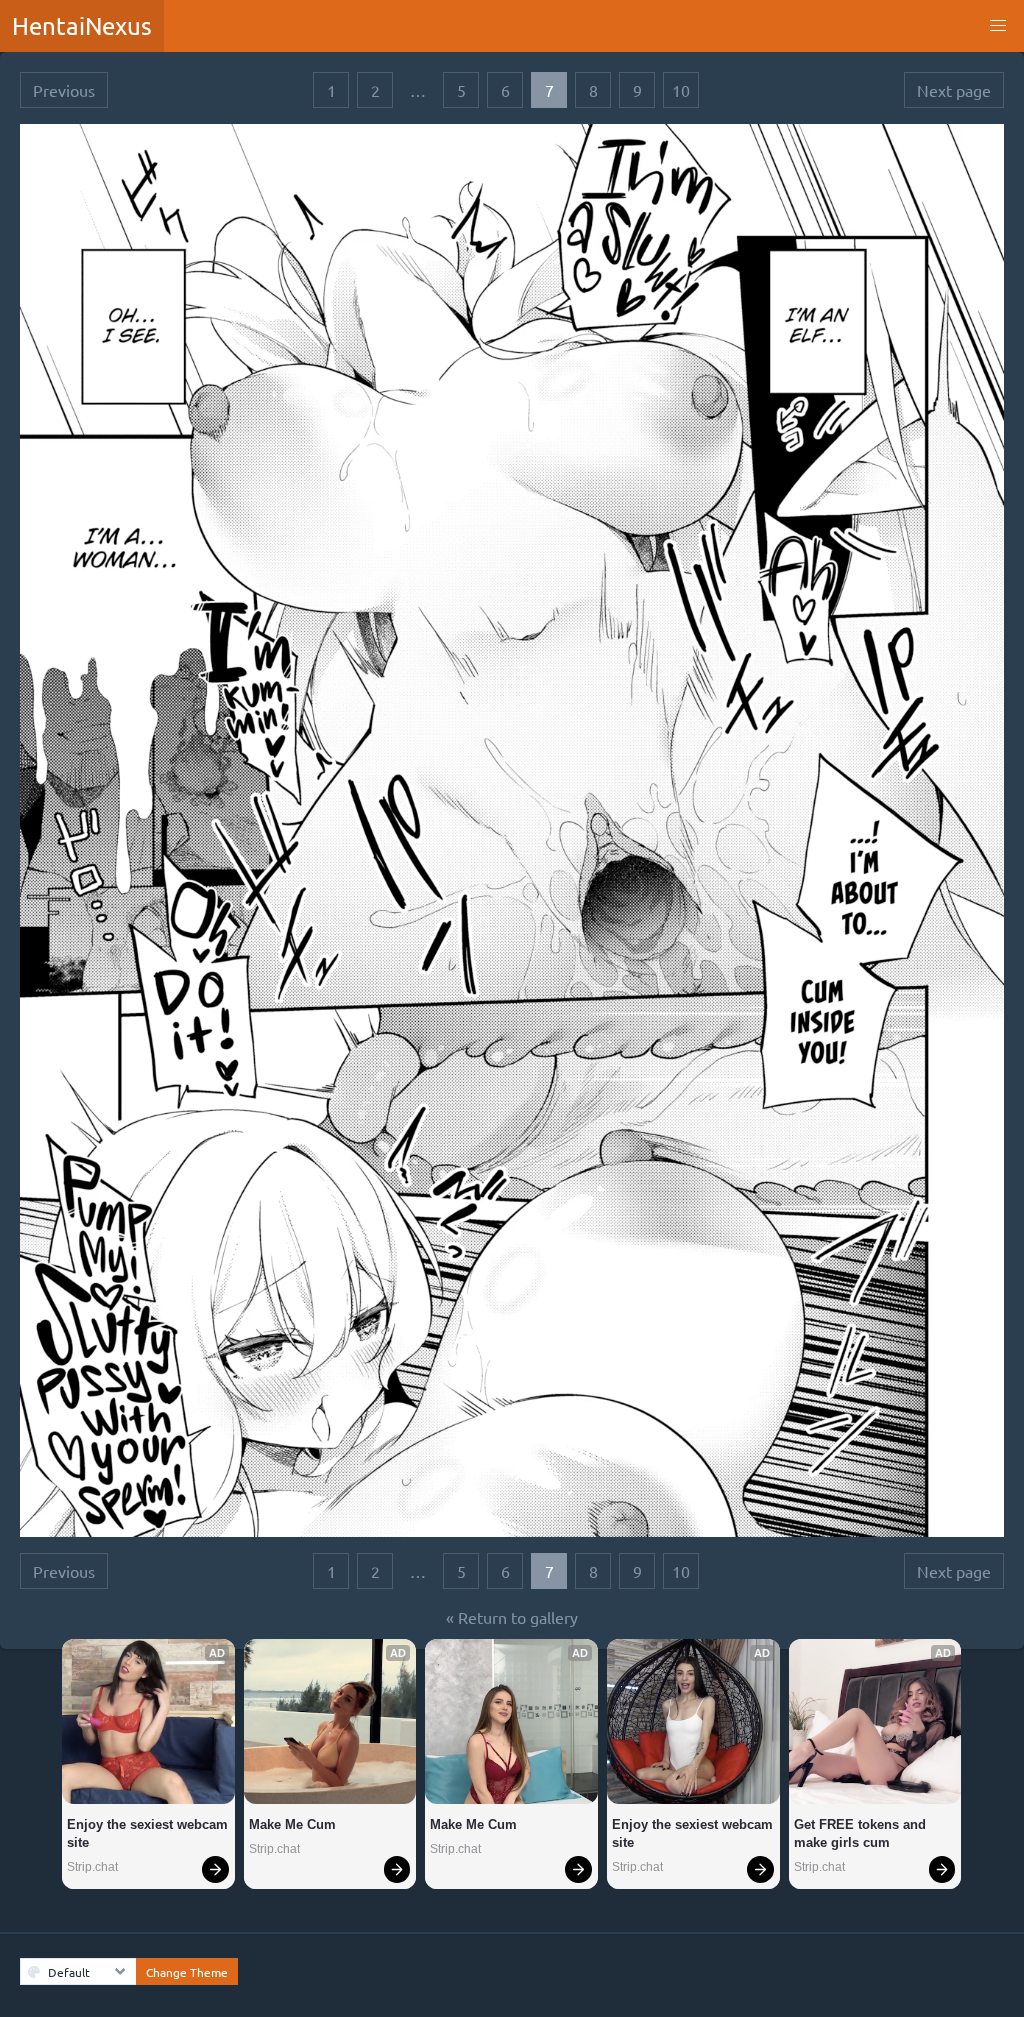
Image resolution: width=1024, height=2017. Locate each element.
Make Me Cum (292, 1824)
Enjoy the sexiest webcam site (148, 1833)
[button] (998, 26)
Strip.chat (92, 1867)
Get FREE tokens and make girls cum (862, 1833)
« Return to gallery (512, 1617)
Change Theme (187, 1972)
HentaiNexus (82, 25)
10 (681, 90)
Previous (64, 90)
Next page (954, 90)
